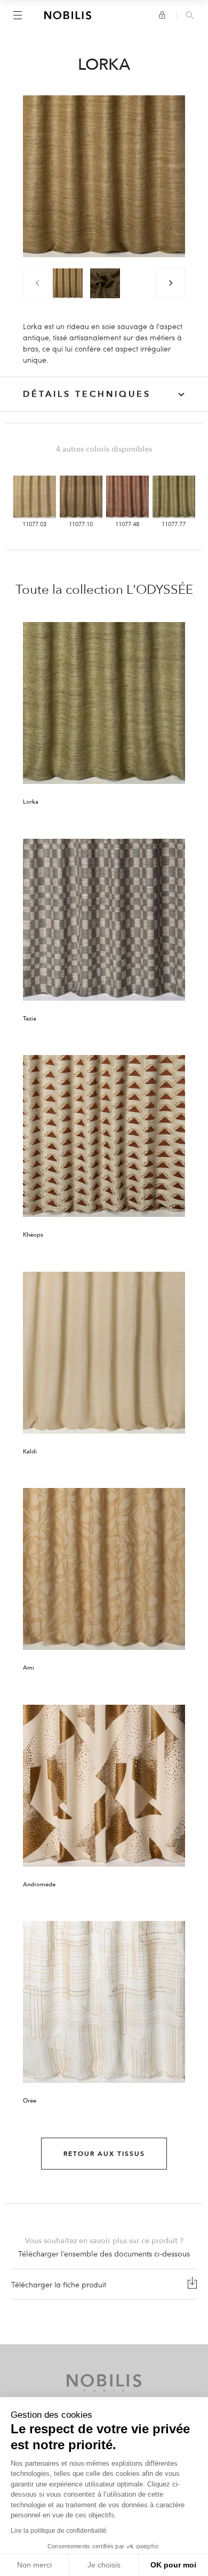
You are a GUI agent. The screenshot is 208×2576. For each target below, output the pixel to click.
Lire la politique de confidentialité (59, 2531)
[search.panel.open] (190, 16)
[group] (68, 283)
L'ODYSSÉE (160, 590)
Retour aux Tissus (104, 2154)
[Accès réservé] (162, 15)
